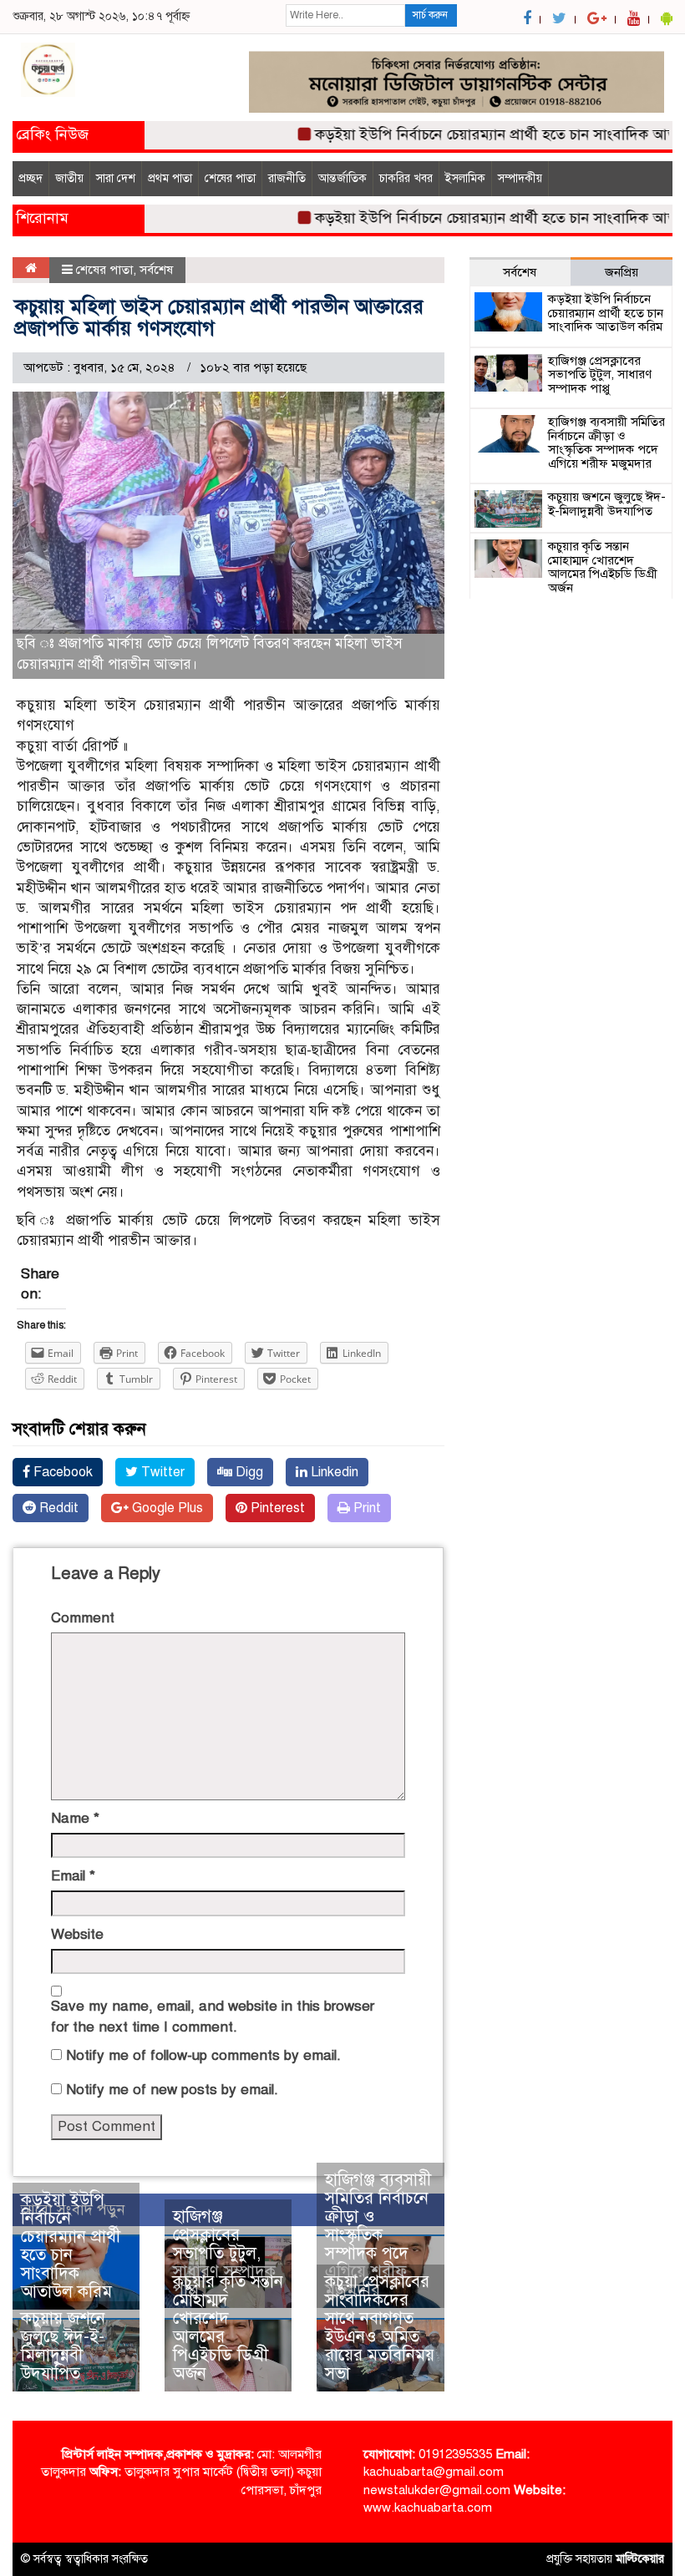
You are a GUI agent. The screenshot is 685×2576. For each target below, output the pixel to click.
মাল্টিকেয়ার (640, 2559)
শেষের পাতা (230, 178)
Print (365, 1508)
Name (75, 1818)
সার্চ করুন (430, 15)
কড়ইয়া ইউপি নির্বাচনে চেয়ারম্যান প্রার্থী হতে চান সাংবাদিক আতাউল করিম (71, 2246)
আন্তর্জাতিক (342, 178)
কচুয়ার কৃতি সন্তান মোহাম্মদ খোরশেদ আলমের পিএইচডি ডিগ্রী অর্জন (228, 2328)
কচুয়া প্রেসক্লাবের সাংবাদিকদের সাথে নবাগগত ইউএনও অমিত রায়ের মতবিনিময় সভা (380, 2328)
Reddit (57, 1508)
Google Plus (166, 1508)
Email (73, 1876)
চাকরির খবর (406, 178)
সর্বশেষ (156, 270)
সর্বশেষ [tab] (520, 272)
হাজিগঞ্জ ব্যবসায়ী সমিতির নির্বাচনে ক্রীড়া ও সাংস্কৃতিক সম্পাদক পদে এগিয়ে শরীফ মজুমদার (378, 2235)
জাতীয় (69, 178)
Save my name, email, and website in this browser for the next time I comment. (213, 2016)
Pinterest (276, 1508)
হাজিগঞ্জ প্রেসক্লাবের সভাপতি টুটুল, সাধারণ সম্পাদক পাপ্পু (224, 2253)
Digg (248, 1472)
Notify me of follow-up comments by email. (203, 2055)
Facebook (61, 1472)
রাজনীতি (287, 178)
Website (77, 1934)
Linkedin (333, 1472)
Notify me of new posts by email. (172, 2090)
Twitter (161, 1472)
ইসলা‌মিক (465, 178)
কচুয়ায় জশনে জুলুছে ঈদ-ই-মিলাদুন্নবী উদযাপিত (63, 2346)
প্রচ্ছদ (30, 178)
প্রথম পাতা (170, 178)
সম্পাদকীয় (520, 178)
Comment (83, 1618)
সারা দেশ (116, 178)
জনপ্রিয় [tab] (622, 272)
